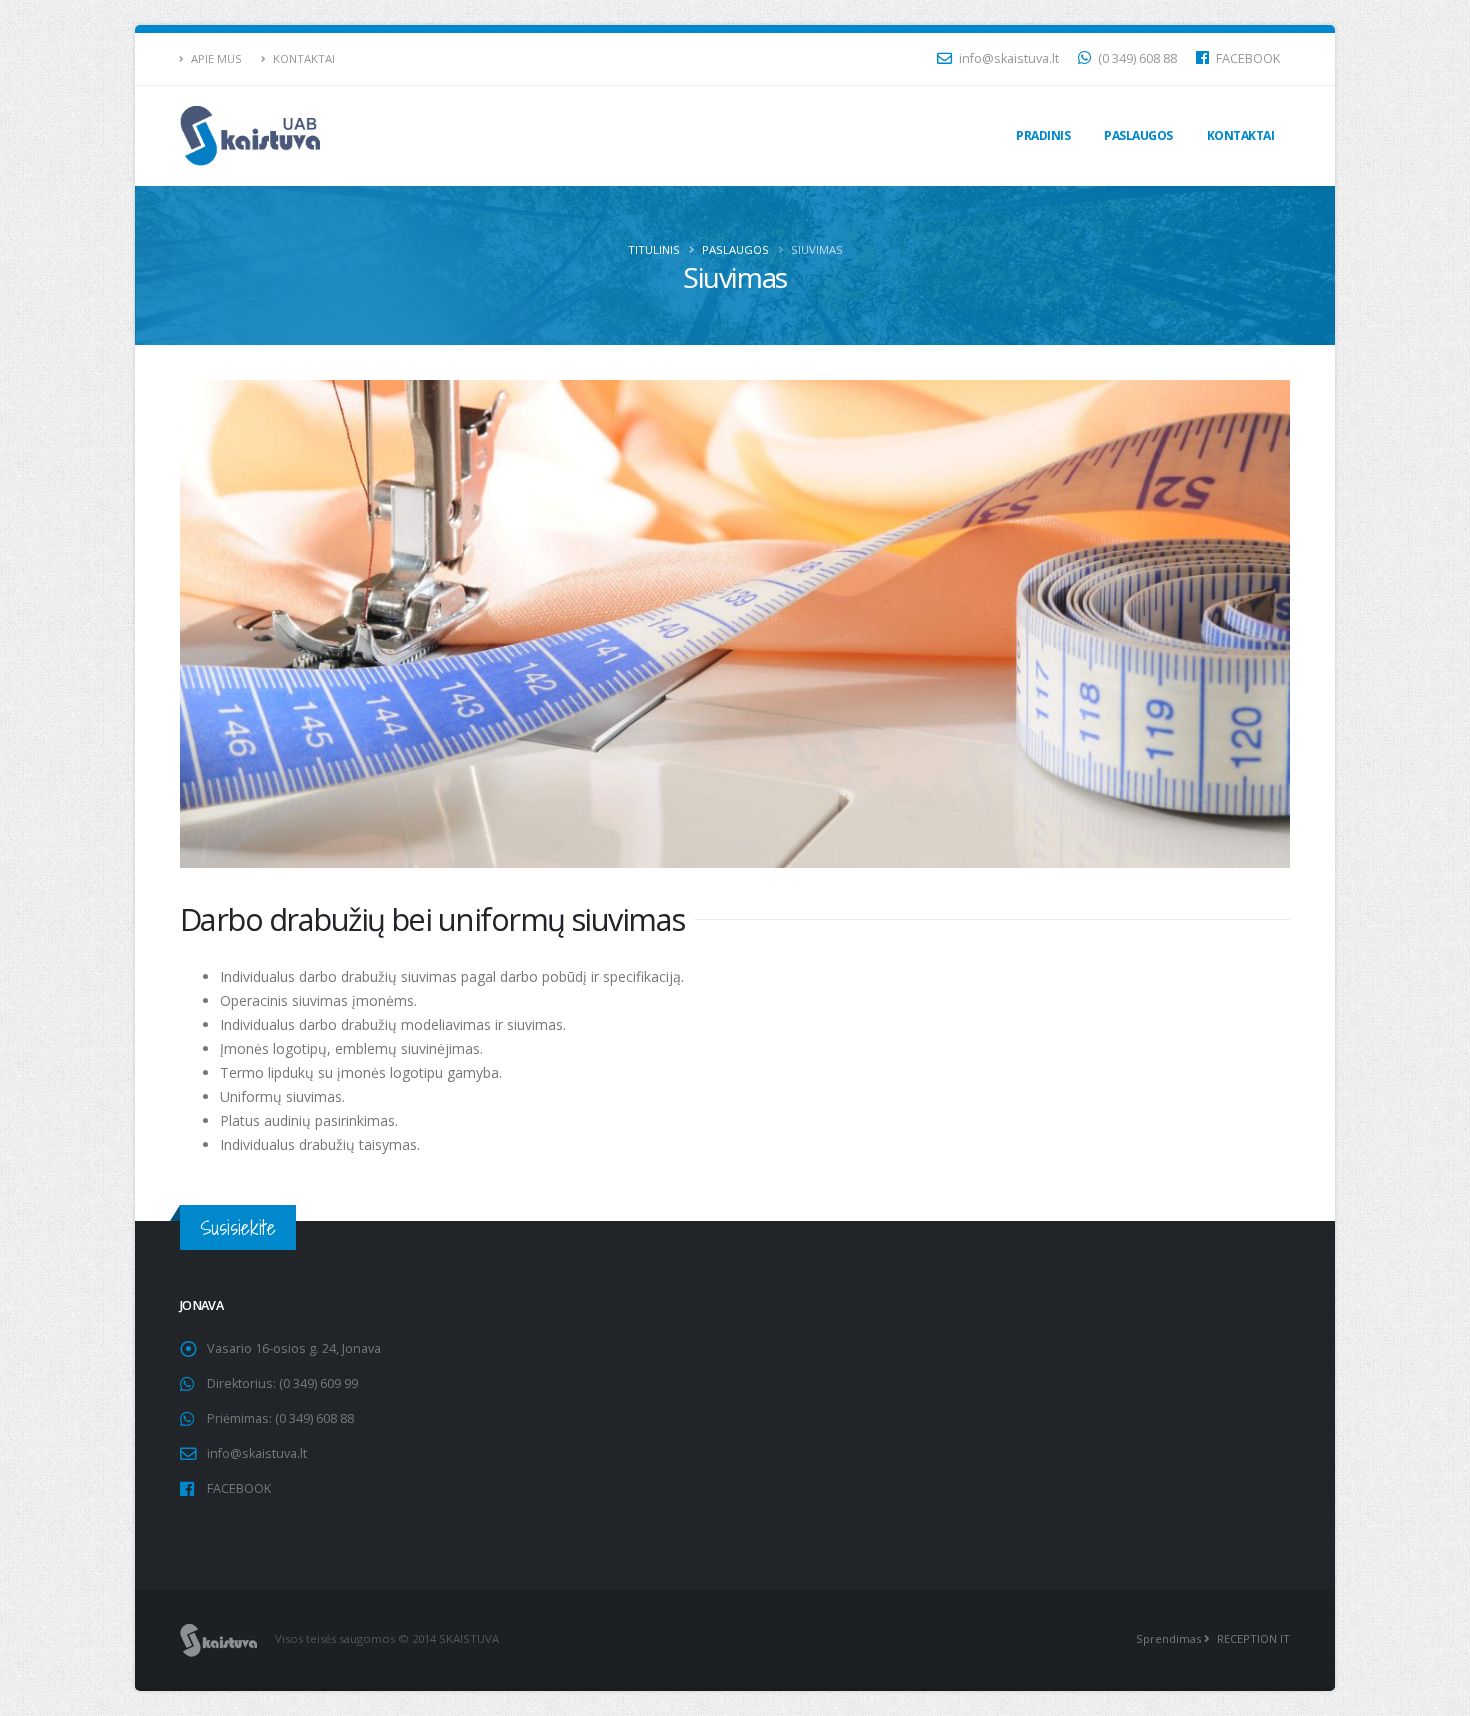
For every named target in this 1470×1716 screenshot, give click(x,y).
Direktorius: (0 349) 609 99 (282, 1383)
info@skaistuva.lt (1007, 58)
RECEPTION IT (1252, 1638)
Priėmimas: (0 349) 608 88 (280, 1418)
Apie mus (215, 58)
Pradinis (1043, 135)
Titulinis (654, 249)
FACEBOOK (1246, 58)
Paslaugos (1138, 135)
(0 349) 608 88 (1136, 58)
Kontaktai (302, 58)
